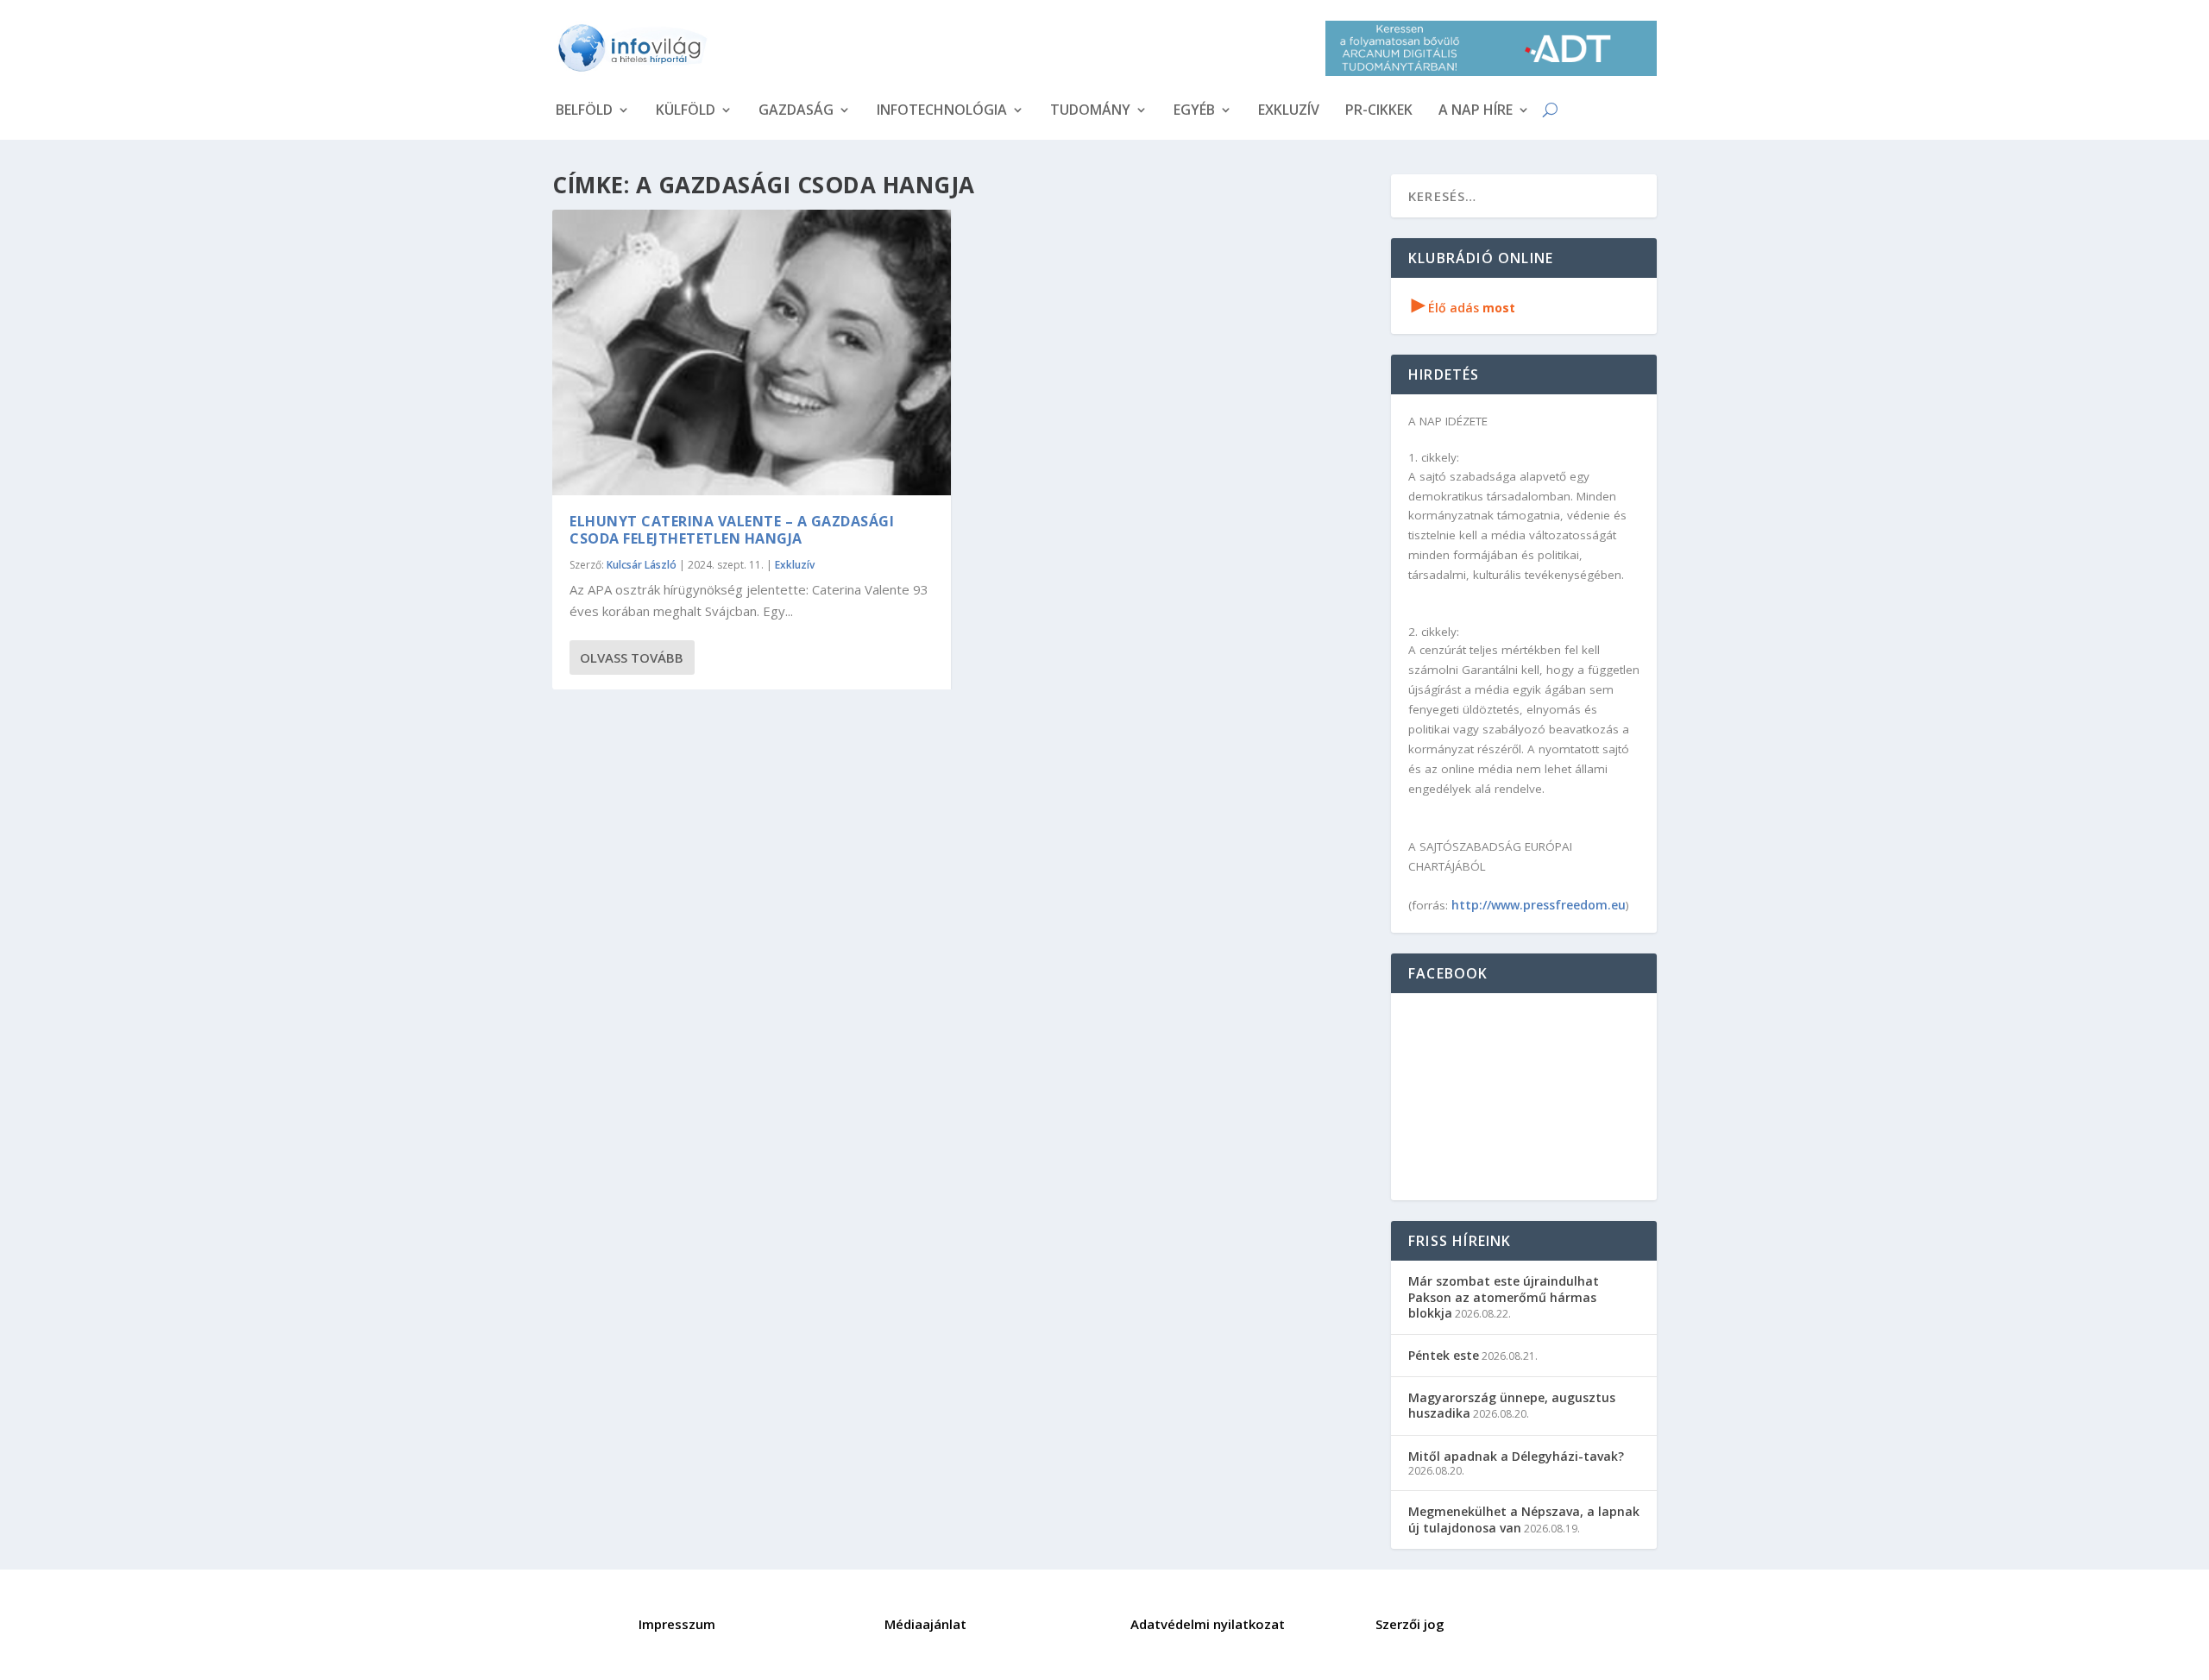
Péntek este (1444, 1355)
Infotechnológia (942, 111)
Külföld (686, 111)
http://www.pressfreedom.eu (1539, 905)
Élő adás (1463, 308)
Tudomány (1090, 111)
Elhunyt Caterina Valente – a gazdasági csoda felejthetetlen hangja (732, 530)
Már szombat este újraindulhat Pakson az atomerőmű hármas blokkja (1504, 1296)
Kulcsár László (642, 565)
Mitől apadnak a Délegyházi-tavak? (1516, 1456)
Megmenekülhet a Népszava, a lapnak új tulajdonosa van (1524, 1519)
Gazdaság (796, 111)
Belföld (584, 111)
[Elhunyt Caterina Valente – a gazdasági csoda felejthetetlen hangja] (752, 352)
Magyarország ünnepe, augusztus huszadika (1512, 1405)
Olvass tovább (632, 658)
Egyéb (1194, 111)
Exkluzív (1289, 111)
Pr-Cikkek (1379, 111)
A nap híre (1476, 111)
